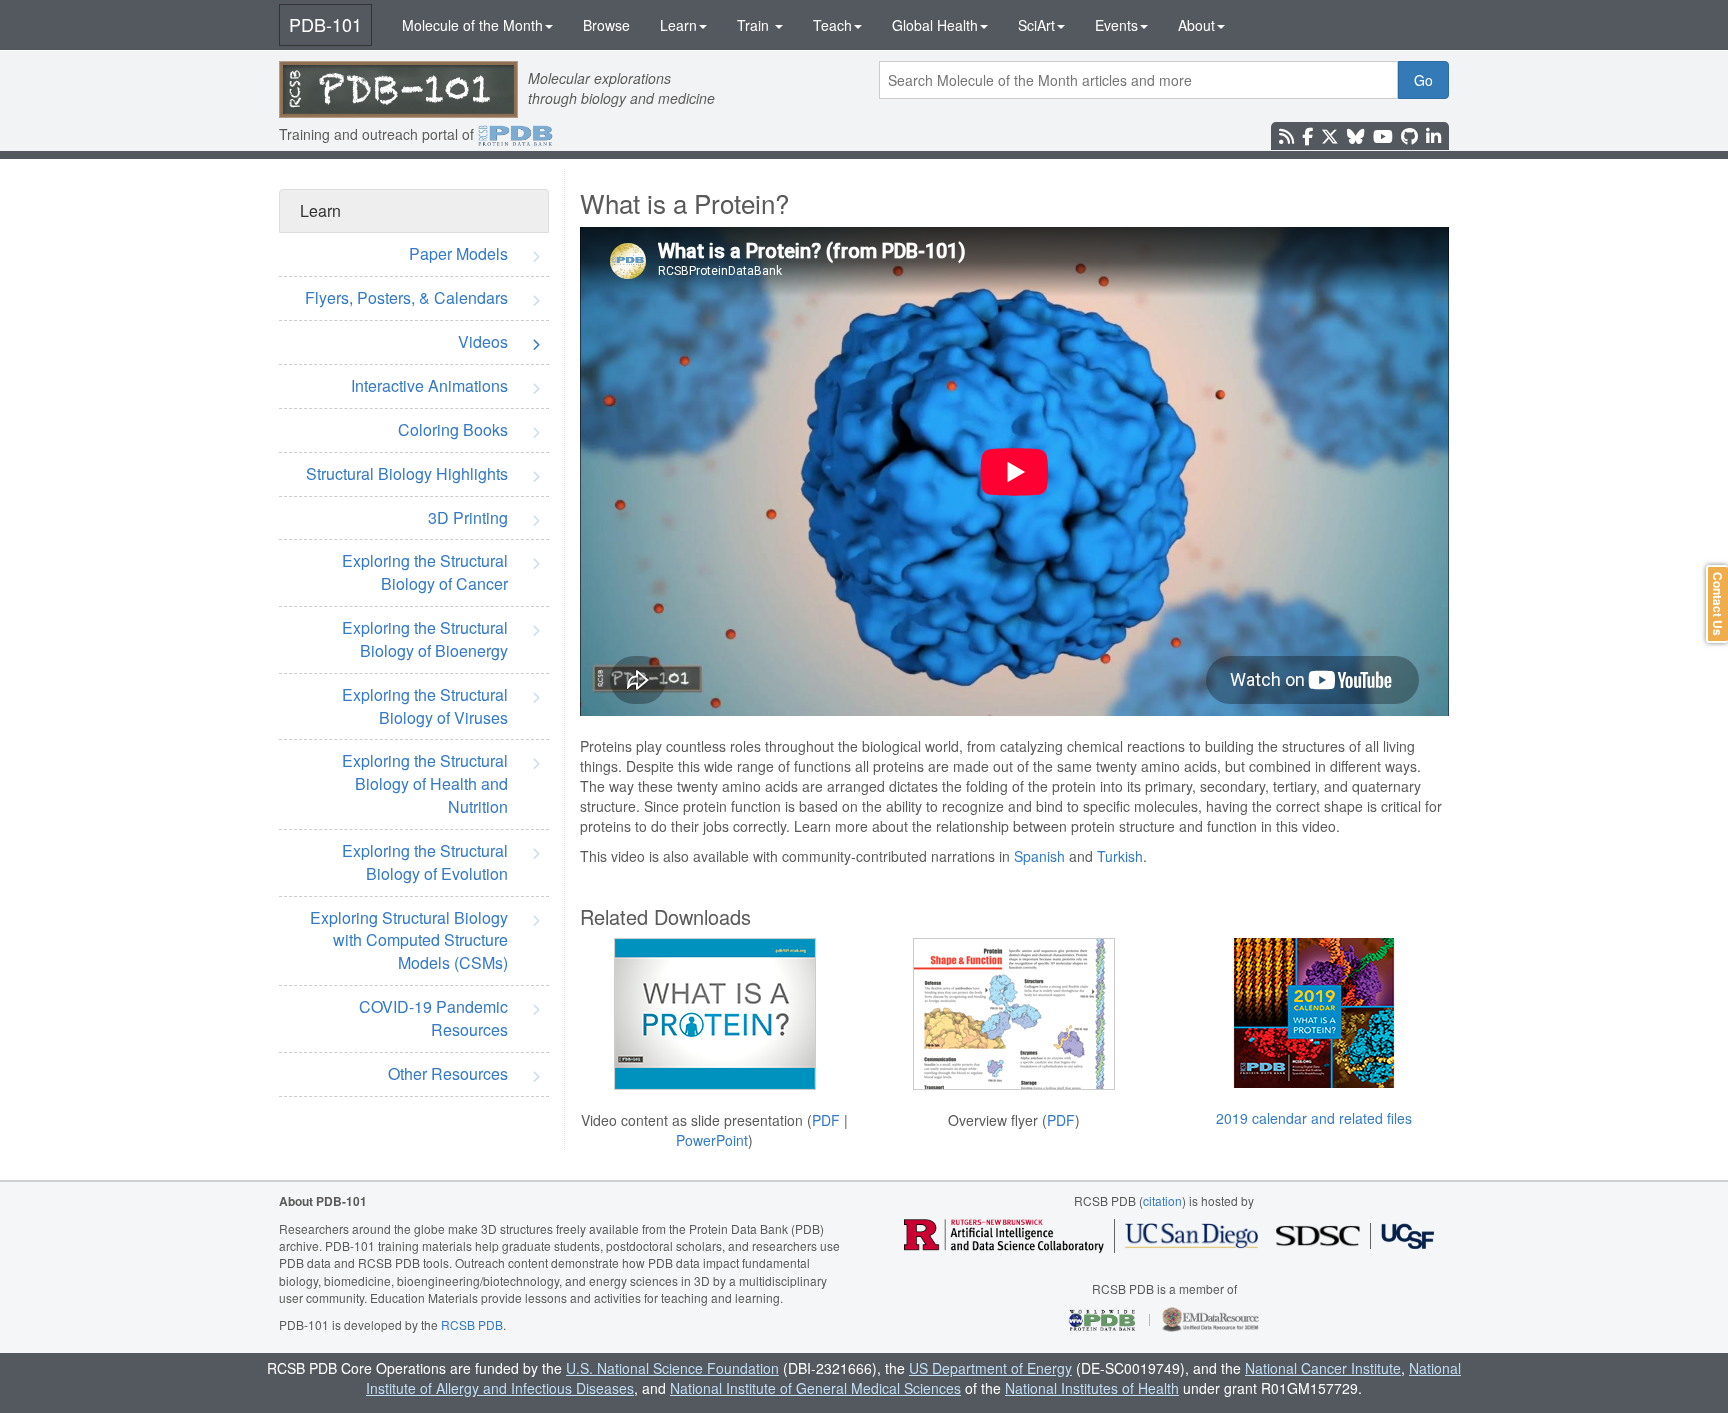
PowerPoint (712, 1140)
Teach (832, 25)
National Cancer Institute (1323, 1368)
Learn (678, 25)
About (1196, 25)
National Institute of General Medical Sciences (815, 1388)
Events (1116, 25)
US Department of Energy (990, 1368)
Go (1423, 80)
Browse (606, 25)
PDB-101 (325, 24)
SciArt (1036, 25)
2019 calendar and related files (1314, 1118)
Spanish (1039, 856)
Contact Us (1718, 604)
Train (755, 25)
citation (1162, 1200)
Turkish (1120, 856)
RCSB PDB (472, 1324)
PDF (826, 1120)
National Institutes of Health (1092, 1388)
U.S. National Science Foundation (672, 1368)
